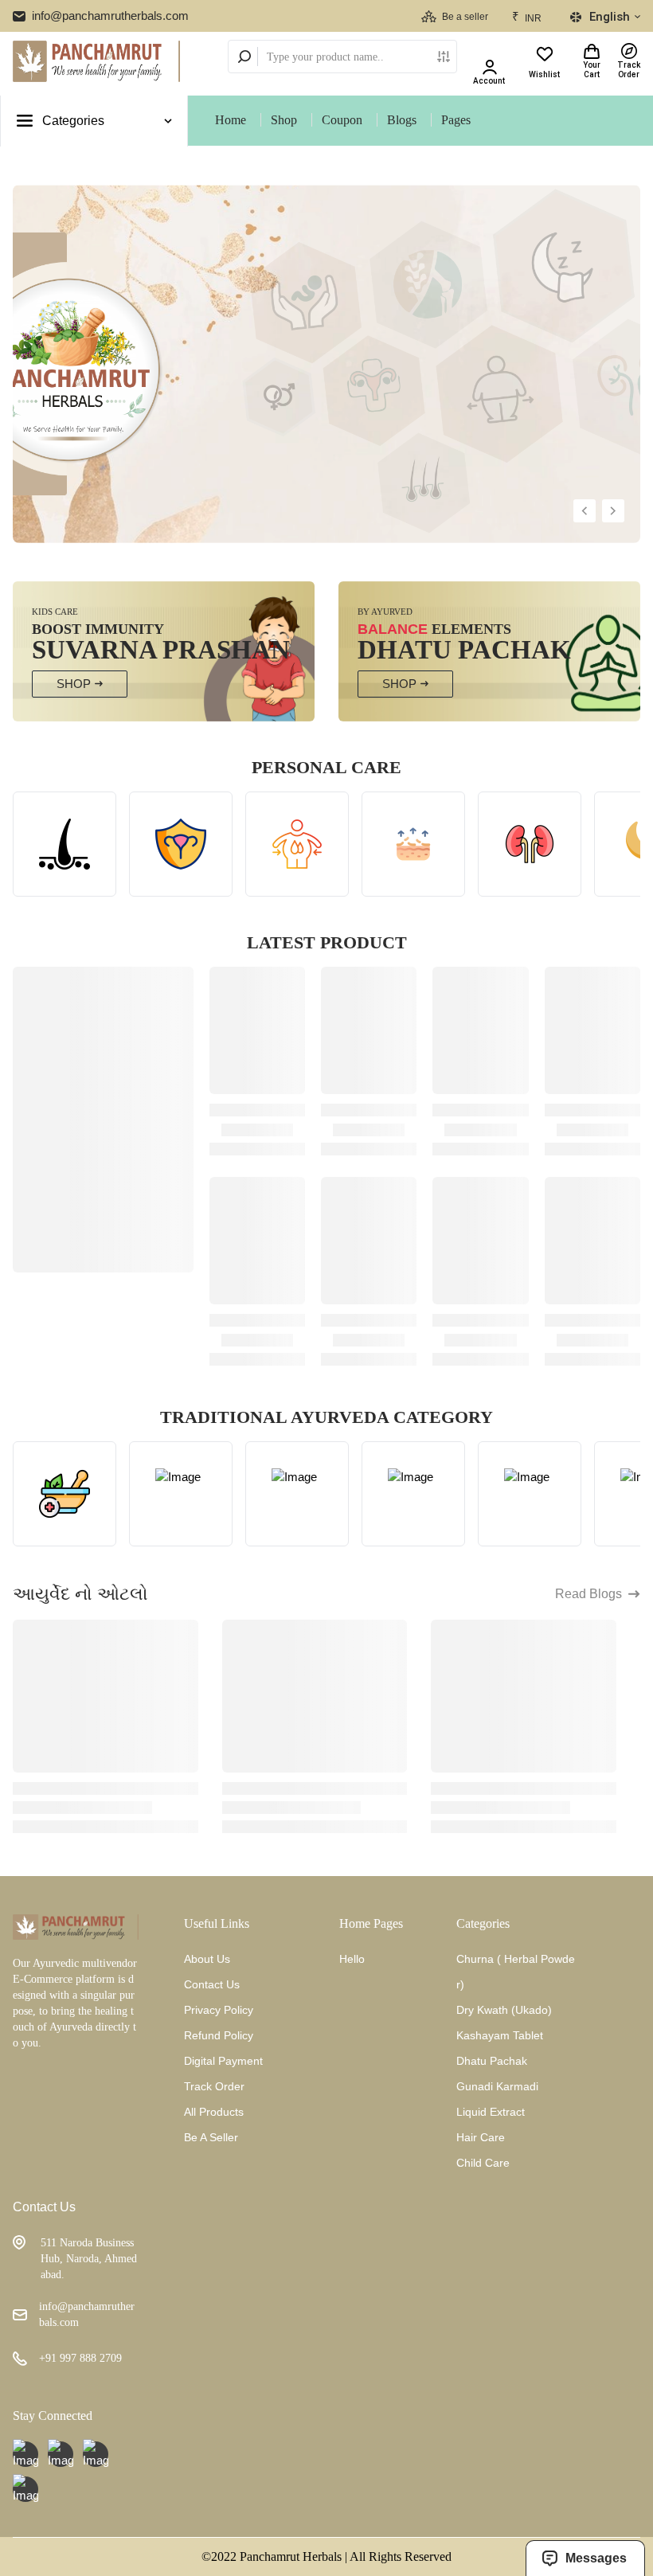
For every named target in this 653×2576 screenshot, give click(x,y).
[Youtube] (25, 2454)
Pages (456, 120)
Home (231, 120)
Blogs (402, 120)
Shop (284, 120)
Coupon (342, 120)
